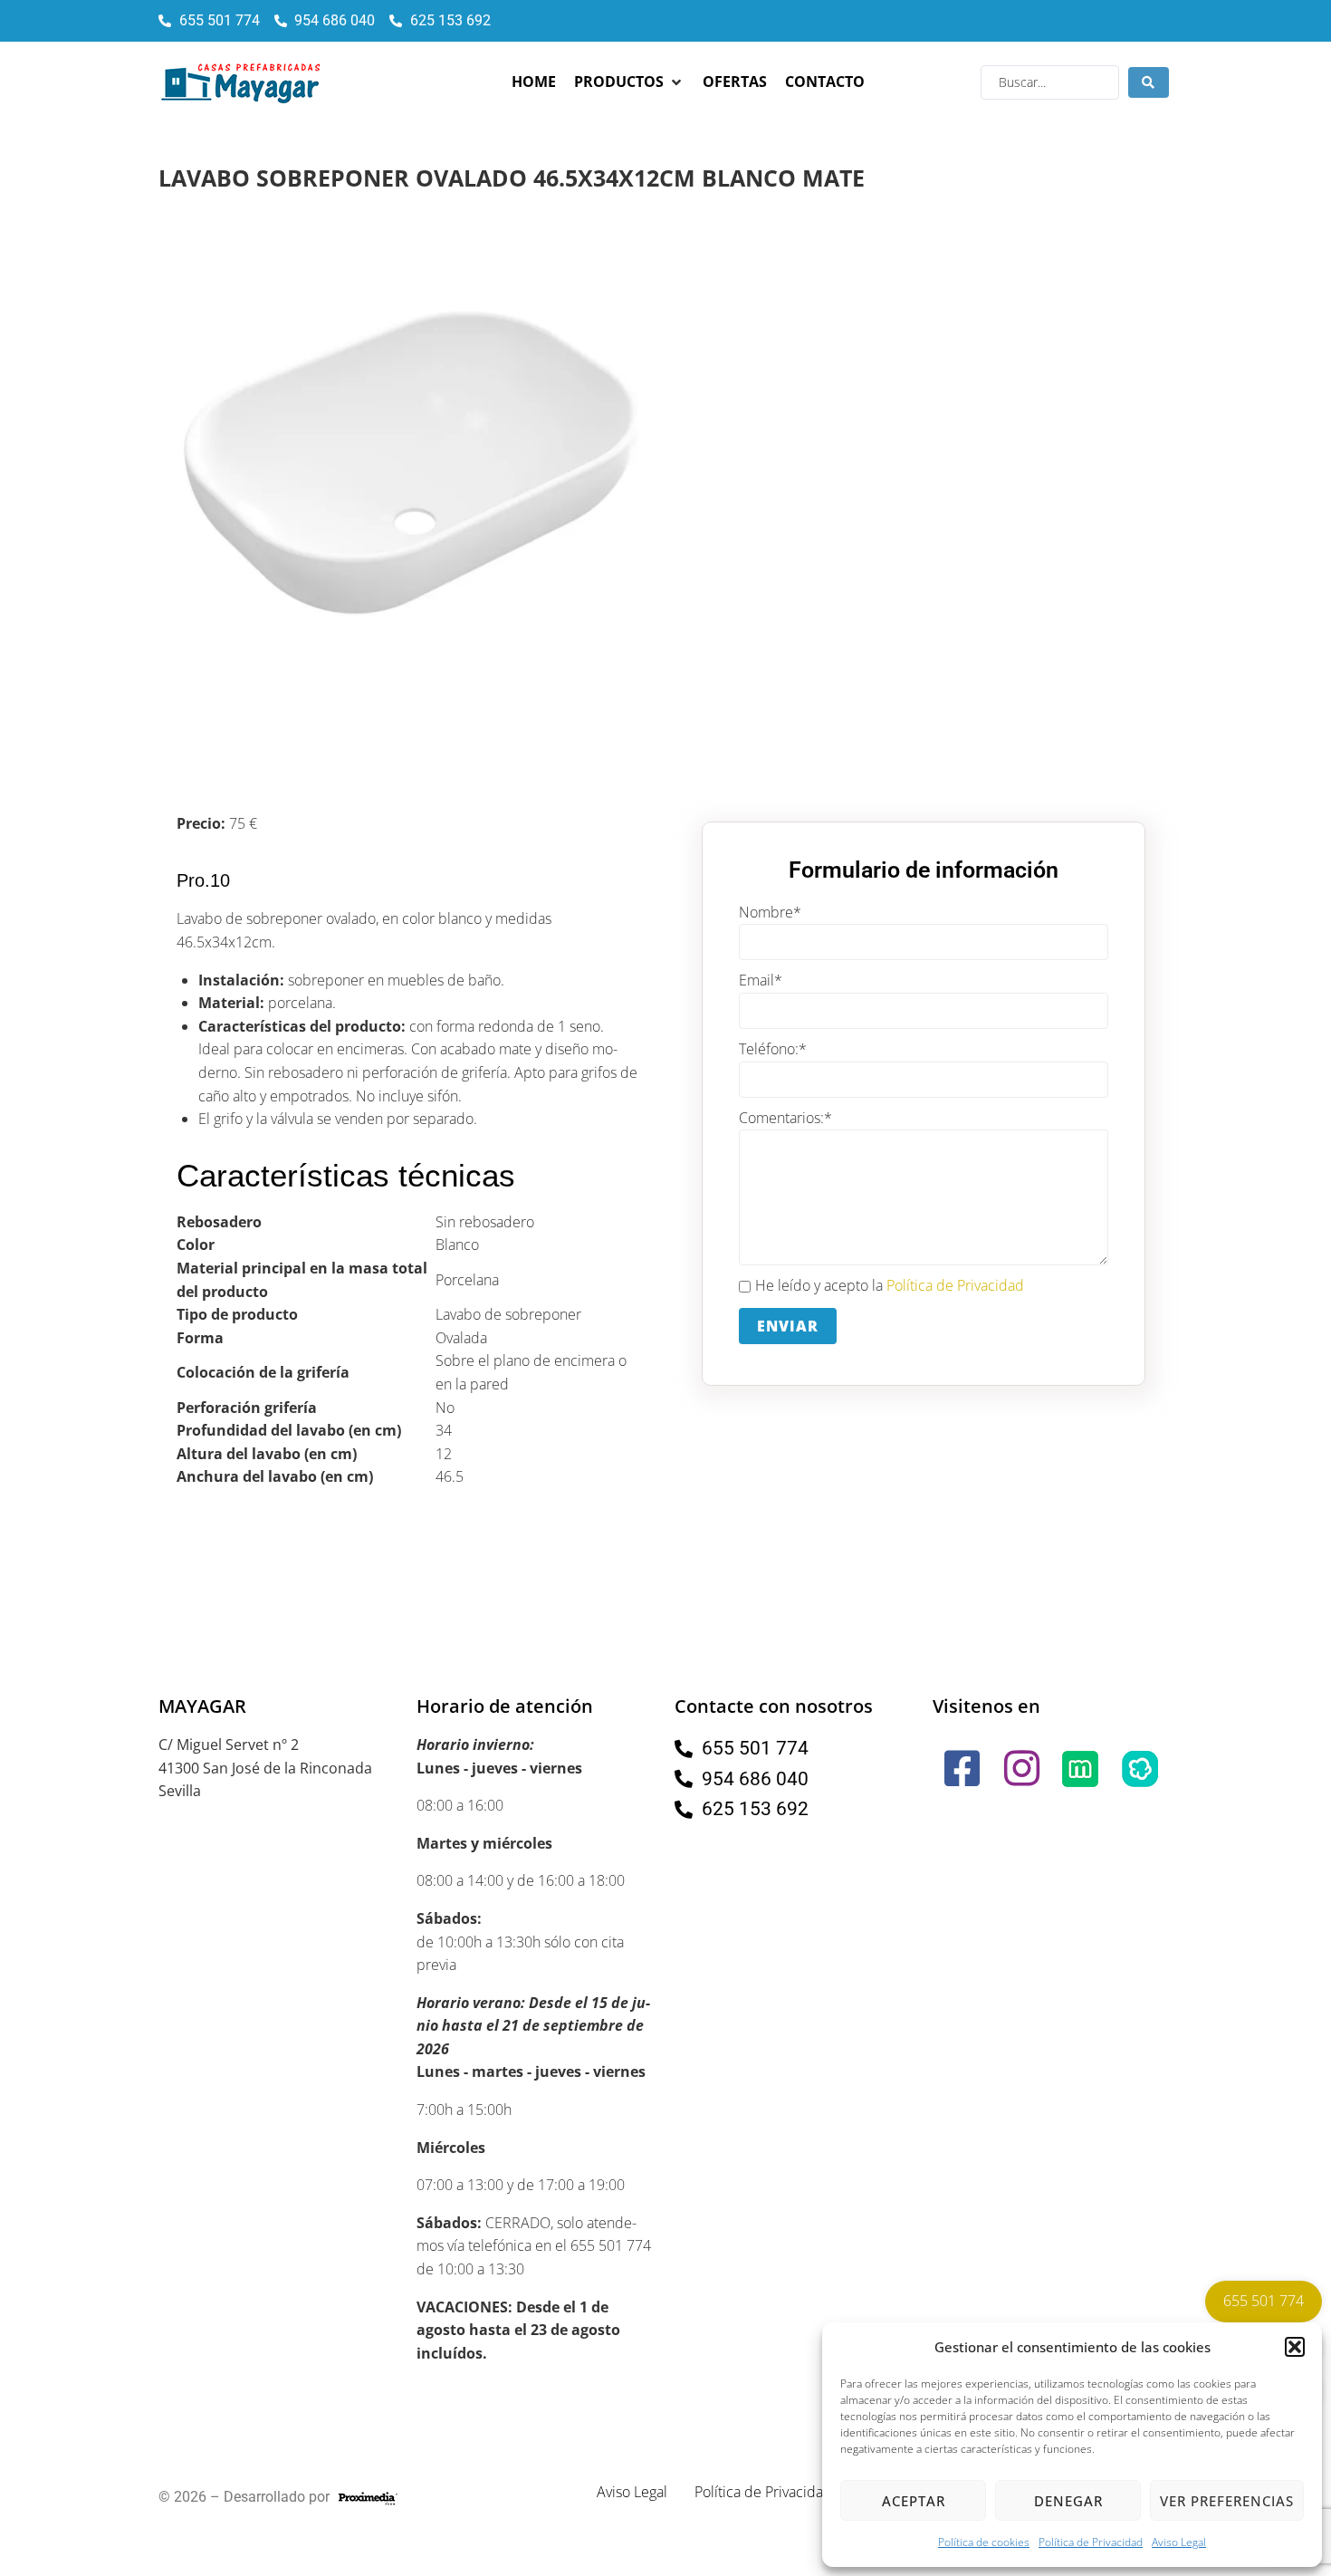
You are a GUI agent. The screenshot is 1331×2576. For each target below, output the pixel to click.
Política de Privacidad (1091, 2542)
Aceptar (914, 2501)
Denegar (1068, 2501)
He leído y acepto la (890, 1285)
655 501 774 (1264, 2301)
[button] (1295, 2347)
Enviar (788, 1326)
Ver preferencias (1227, 2501)
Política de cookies (984, 2542)
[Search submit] (1149, 82)
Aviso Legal (1179, 2542)
